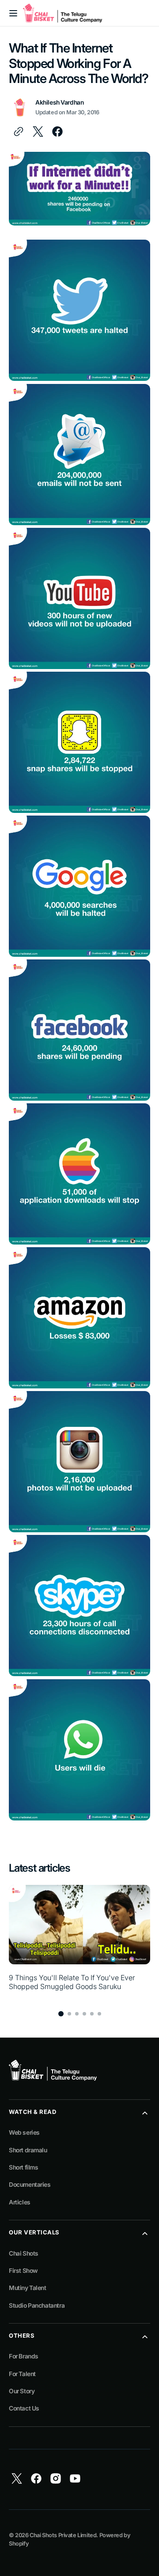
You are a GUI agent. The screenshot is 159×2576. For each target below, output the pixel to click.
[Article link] (79, 1943)
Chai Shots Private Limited (63, 2535)
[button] (13, 13)
